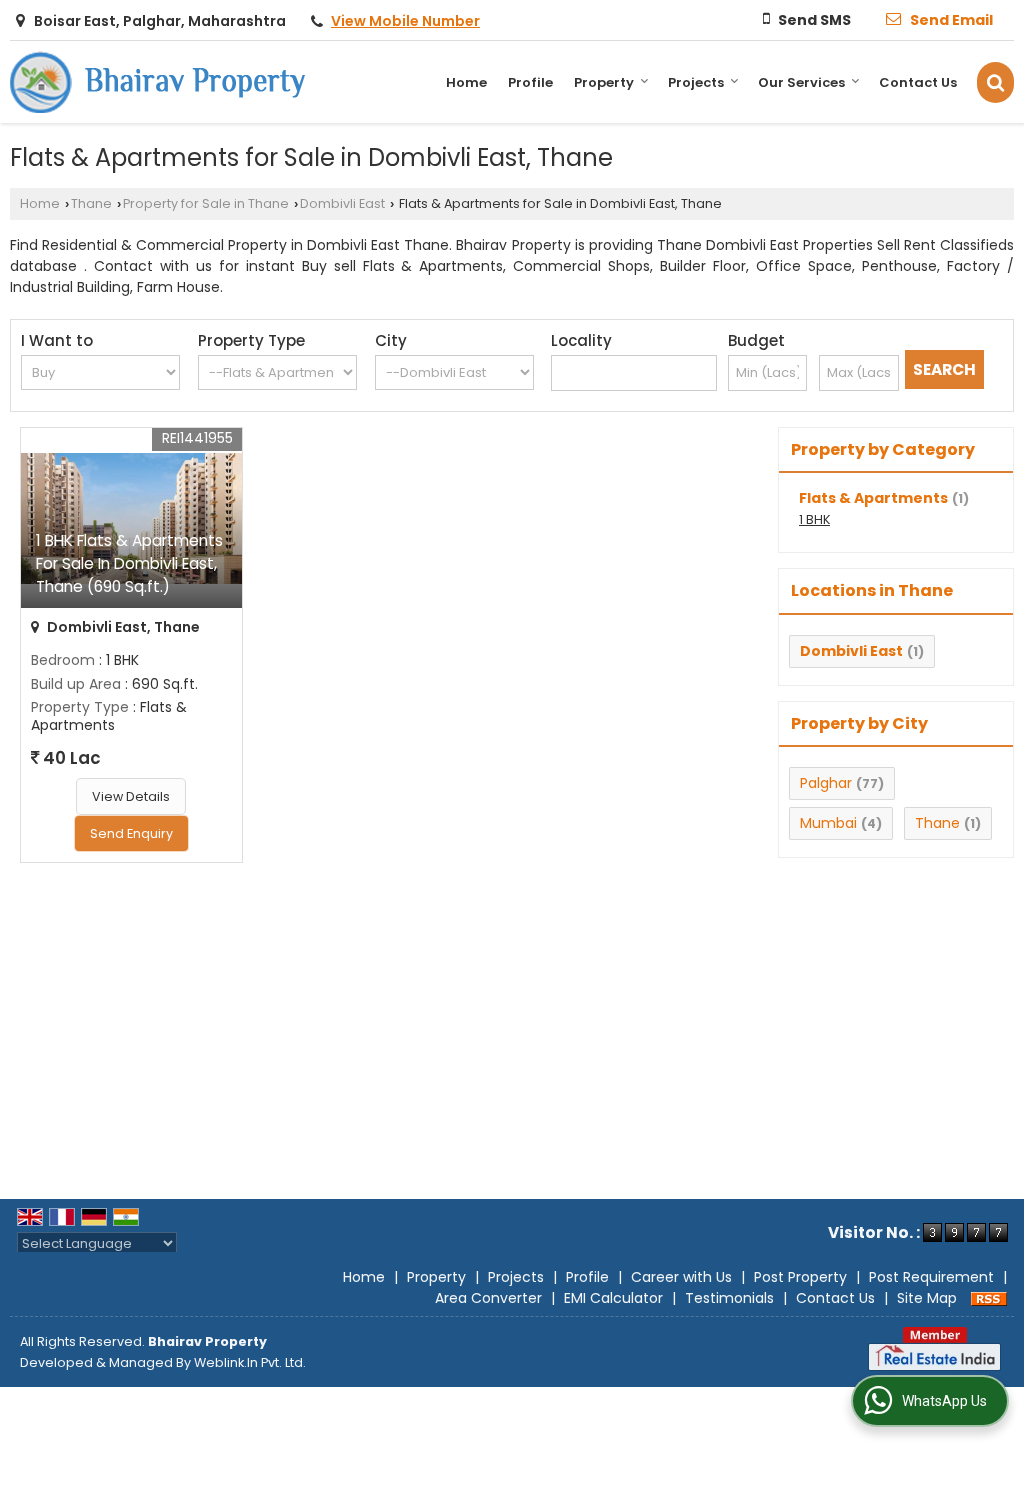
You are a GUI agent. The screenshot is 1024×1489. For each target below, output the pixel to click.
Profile (530, 82)
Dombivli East (342, 203)
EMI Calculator (613, 1298)
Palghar (826, 783)
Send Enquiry (131, 833)
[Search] (995, 82)
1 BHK (814, 519)
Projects (696, 82)
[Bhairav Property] (157, 82)
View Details (131, 796)
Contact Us (918, 82)
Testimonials (729, 1298)
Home (466, 82)
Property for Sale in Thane (206, 203)
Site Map (927, 1298)
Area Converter (488, 1298)
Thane (91, 203)
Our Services (801, 82)
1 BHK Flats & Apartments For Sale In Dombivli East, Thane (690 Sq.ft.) (129, 563)
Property (604, 82)
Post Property (800, 1277)
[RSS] (989, 1298)
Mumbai (828, 823)
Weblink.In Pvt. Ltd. (250, 1362)
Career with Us (681, 1277)
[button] (405, 21)
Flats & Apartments (873, 498)
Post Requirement (931, 1277)
